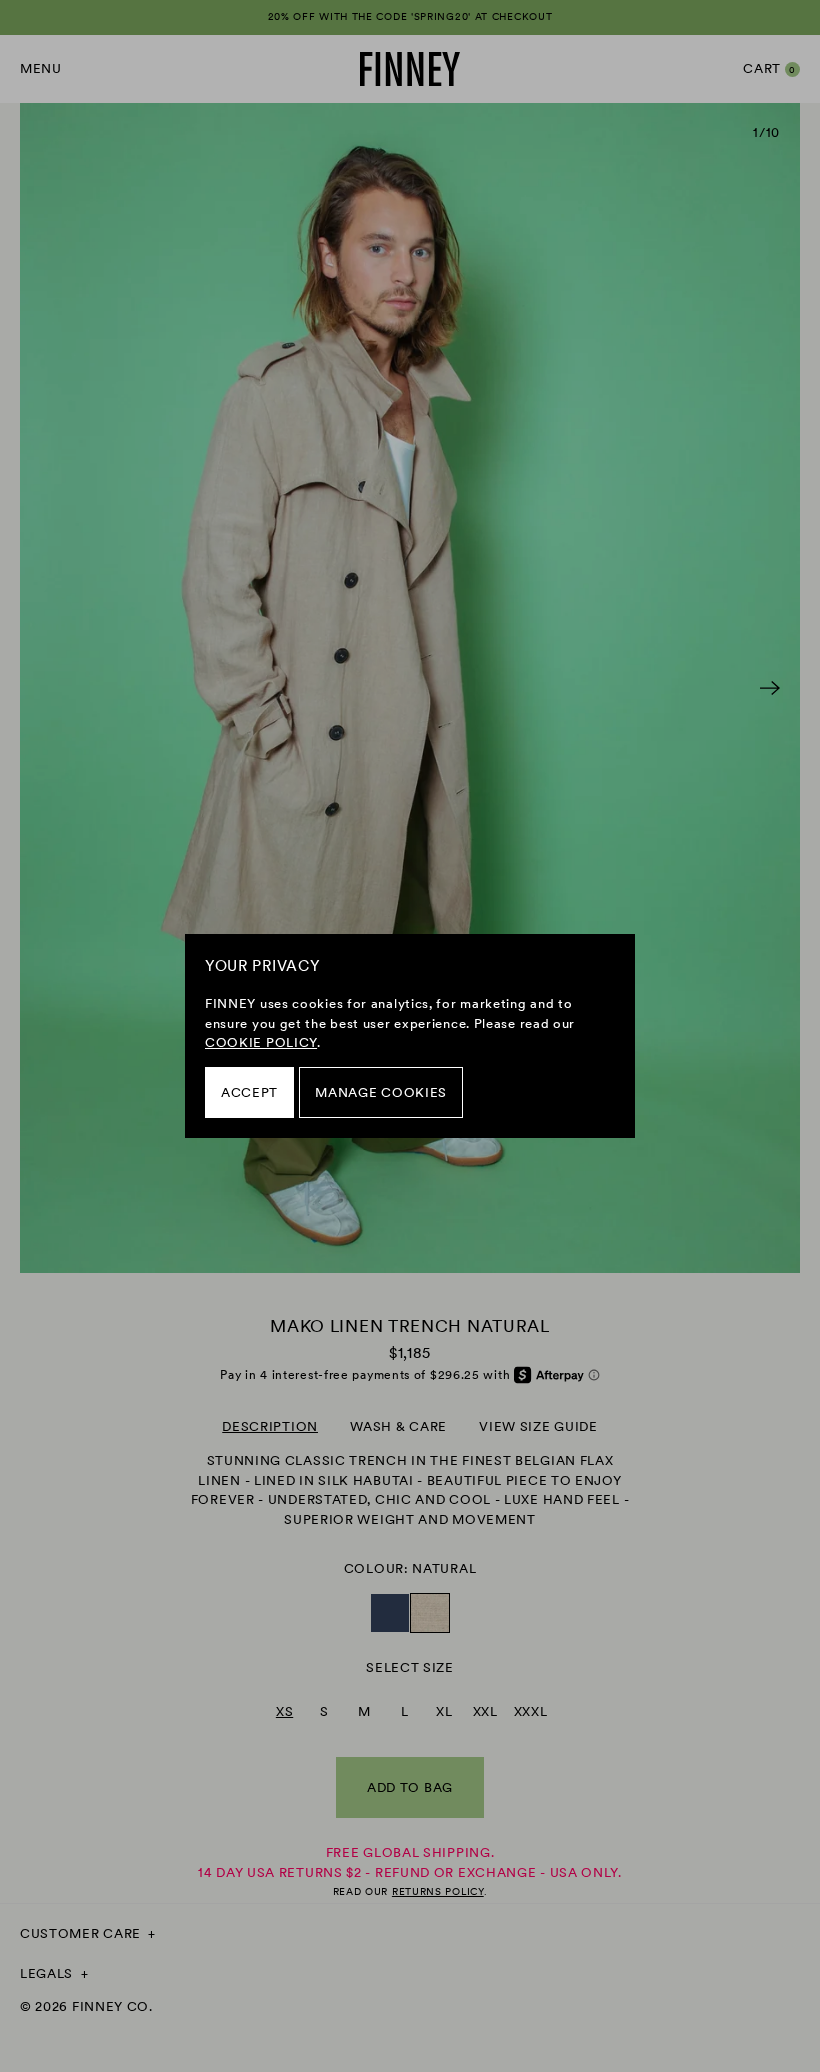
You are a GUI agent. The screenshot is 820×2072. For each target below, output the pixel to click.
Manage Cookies (381, 1092)
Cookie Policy (261, 1042)
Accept (249, 1092)
